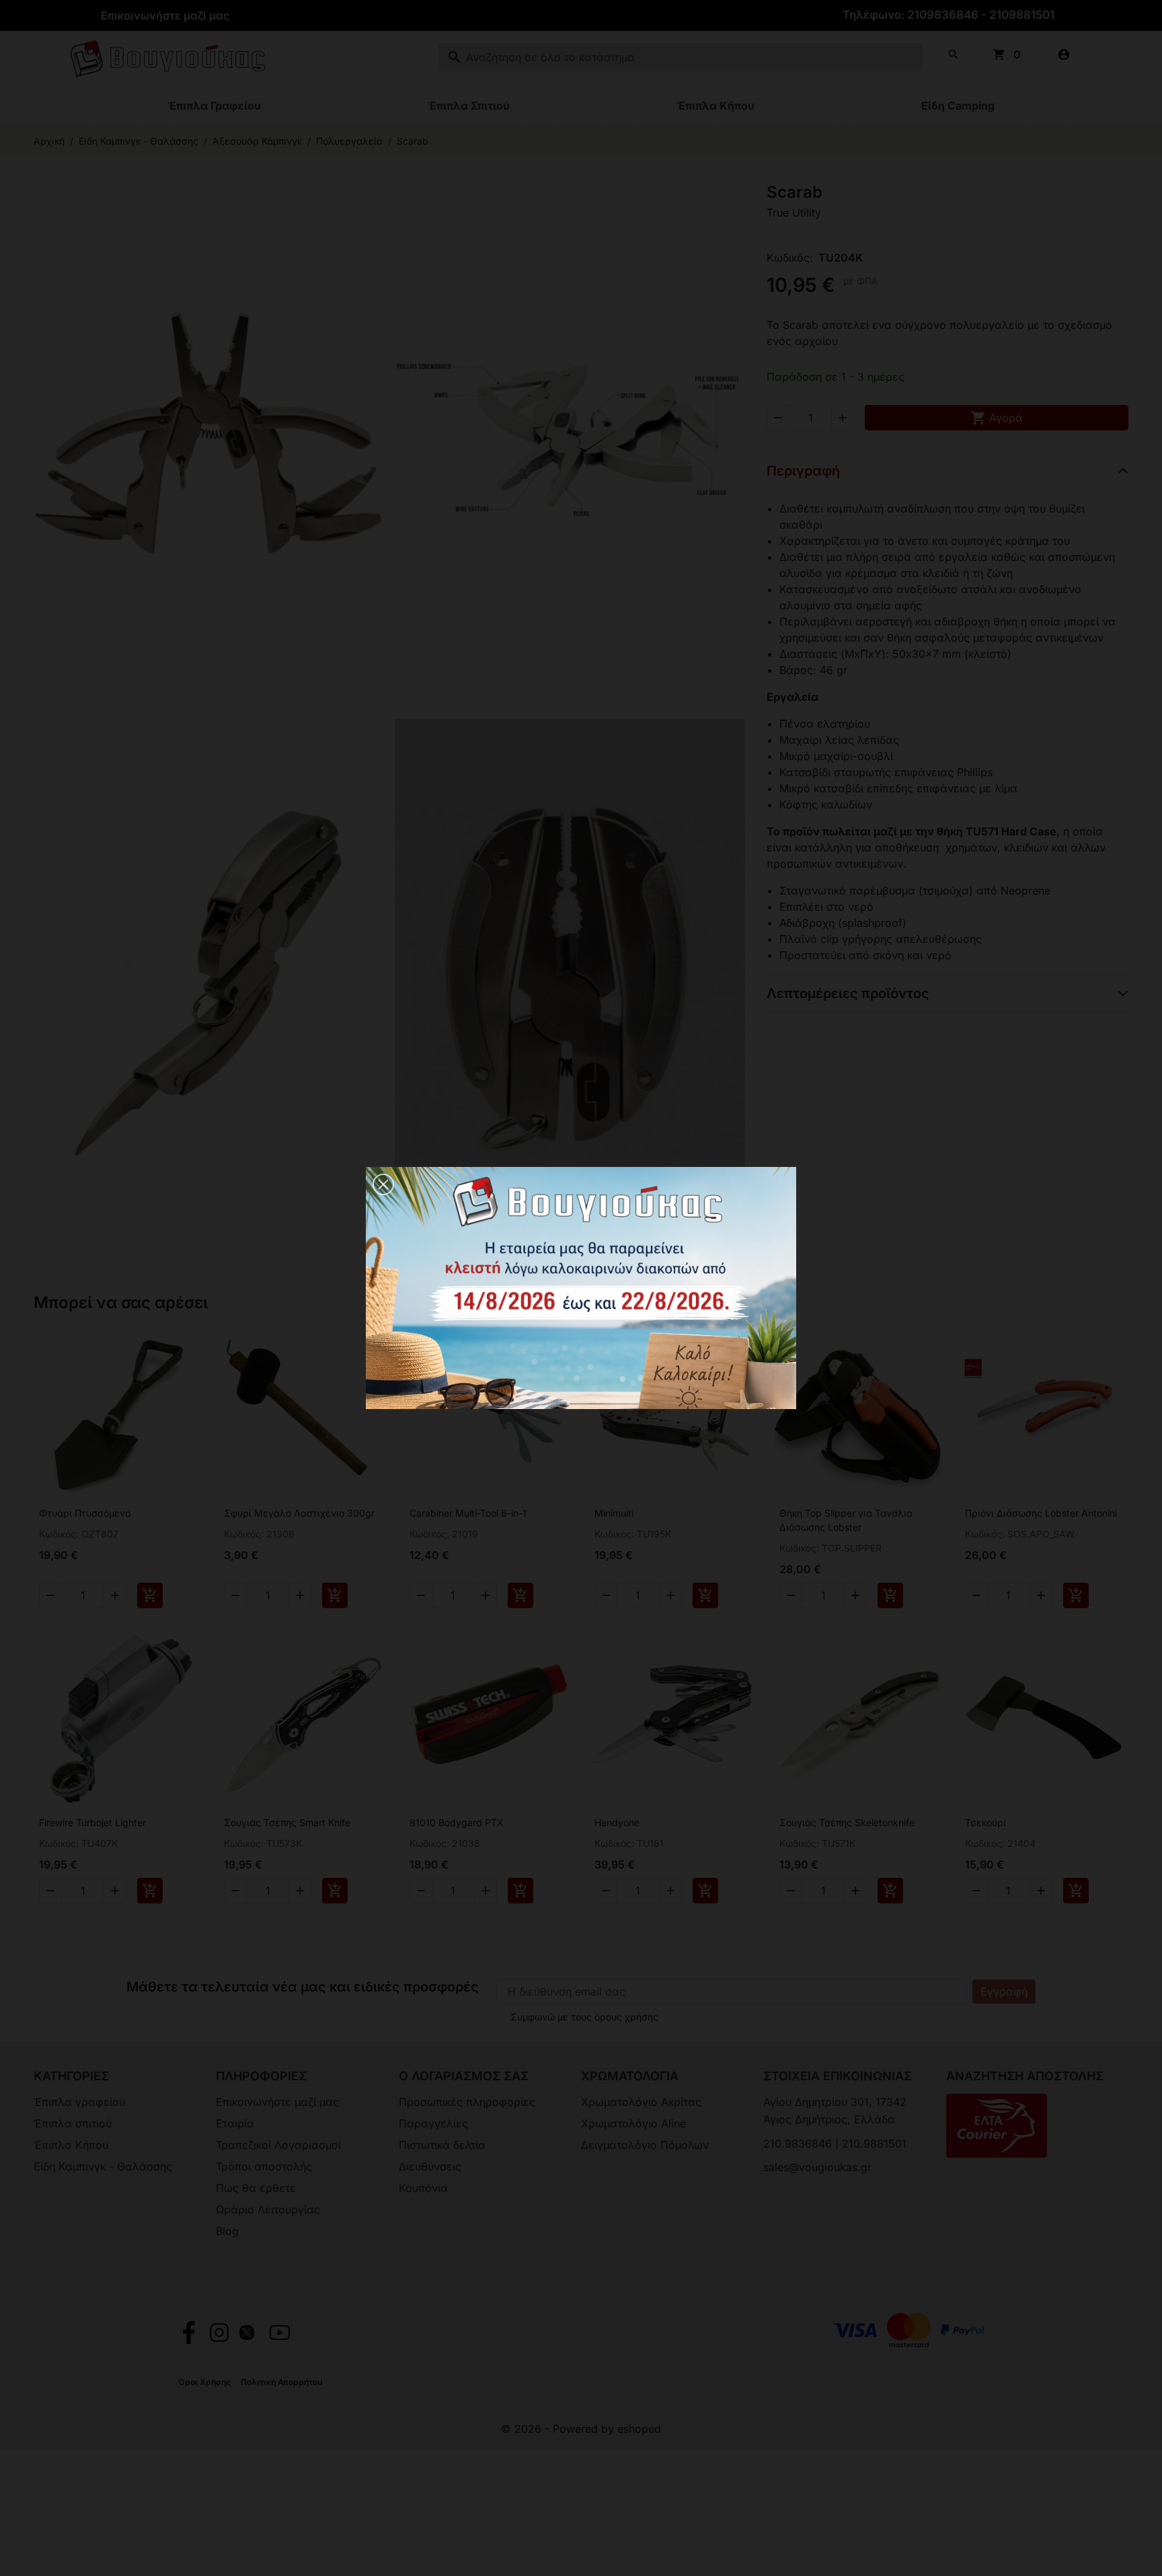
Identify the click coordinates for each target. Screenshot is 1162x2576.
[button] (383, 1184)
